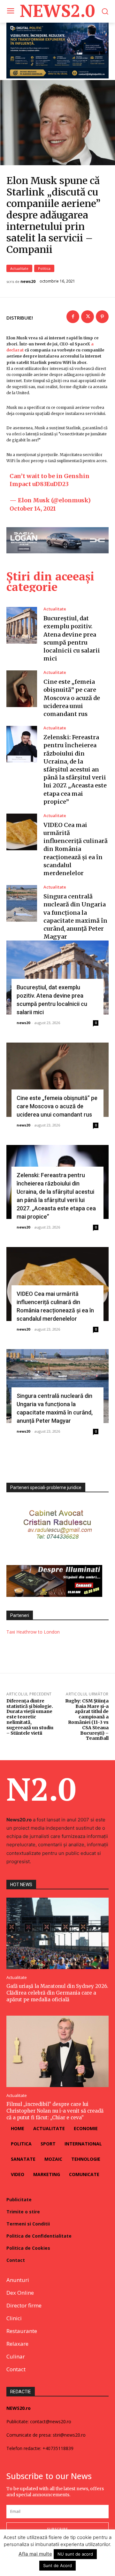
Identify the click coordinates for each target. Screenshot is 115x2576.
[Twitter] (88, 317)
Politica (44, 268)
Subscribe (57, 2529)
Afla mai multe (35, 2554)
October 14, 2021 (33, 509)
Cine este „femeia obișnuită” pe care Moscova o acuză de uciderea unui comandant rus (72, 698)
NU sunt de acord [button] (75, 2554)
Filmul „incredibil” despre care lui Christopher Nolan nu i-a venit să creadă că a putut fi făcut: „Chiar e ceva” (55, 2111)
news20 (28, 282)
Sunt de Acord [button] (57, 2565)
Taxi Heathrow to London (33, 1632)
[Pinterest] (102, 317)
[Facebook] (73, 317)
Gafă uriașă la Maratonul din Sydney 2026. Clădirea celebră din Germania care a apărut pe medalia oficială (57, 1993)
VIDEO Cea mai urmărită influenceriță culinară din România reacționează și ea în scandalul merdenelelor (76, 849)
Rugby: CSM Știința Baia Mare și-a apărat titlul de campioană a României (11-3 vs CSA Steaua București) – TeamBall (87, 1720)
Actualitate (19, 268)
